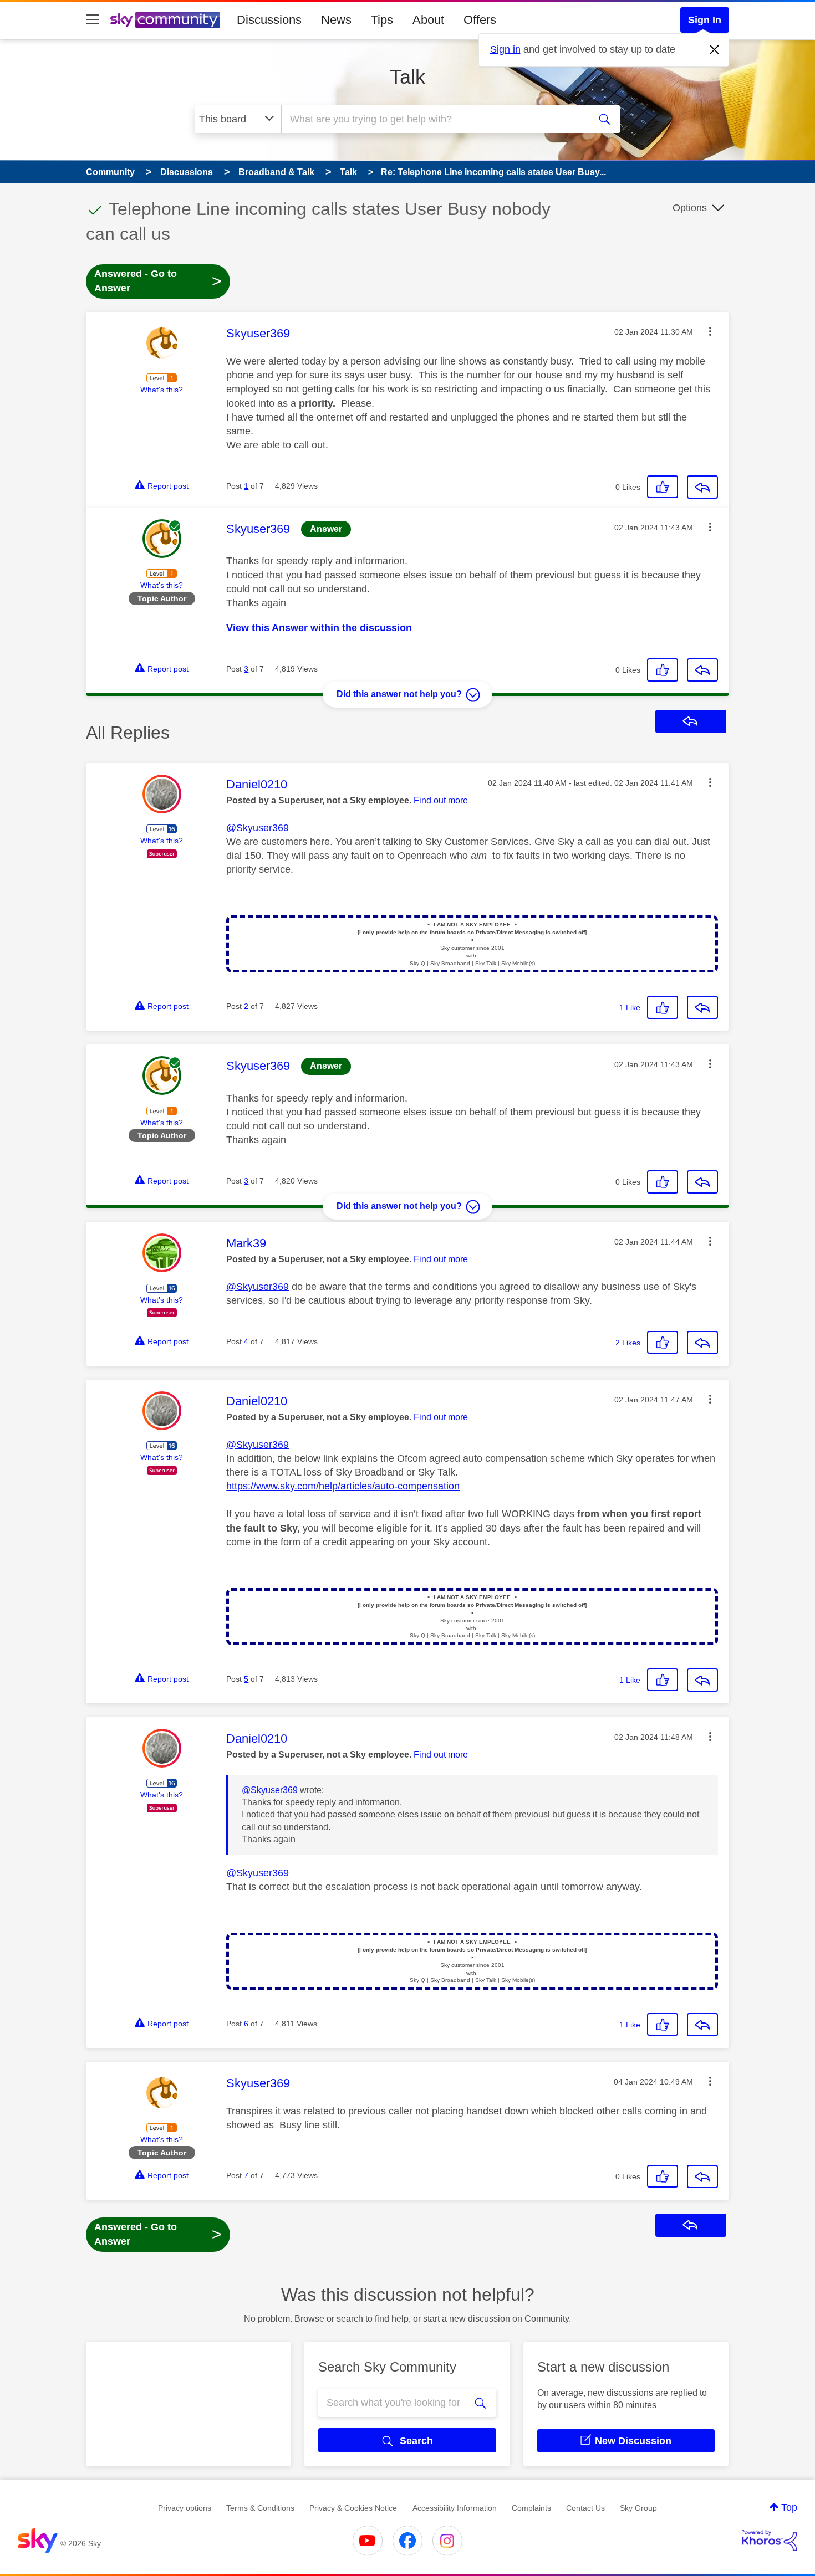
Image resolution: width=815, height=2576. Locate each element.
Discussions (269, 20)
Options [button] (690, 208)
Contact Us (585, 2508)
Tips (382, 20)
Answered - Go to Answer (158, 281)
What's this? (162, 390)
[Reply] (702, 487)
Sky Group (638, 2508)
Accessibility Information (455, 2508)
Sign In (705, 20)
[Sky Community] (165, 20)
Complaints (531, 2508)
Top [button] (789, 2507)
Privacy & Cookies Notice (353, 2508)
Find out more (441, 800)
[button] (710, 331)
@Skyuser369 (258, 828)
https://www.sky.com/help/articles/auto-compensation (343, 1486)
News (336, 20)
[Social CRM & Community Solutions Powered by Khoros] (770, 2541)
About (428, 20)
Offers (480, 20)
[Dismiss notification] (715, 50)
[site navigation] (93, 20)
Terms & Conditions (260, 2508)
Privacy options (185, 2508)
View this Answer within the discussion (319, 628)
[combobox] (434, 119)
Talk (407, 77)
